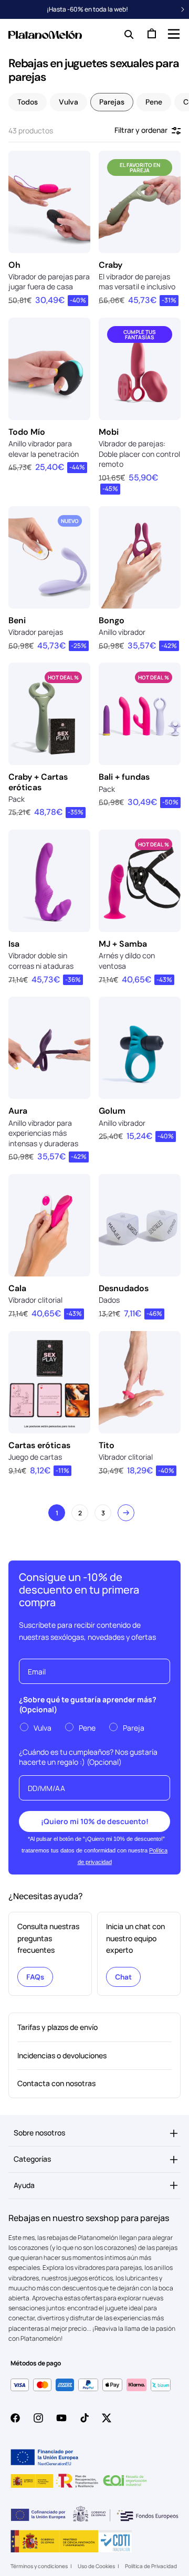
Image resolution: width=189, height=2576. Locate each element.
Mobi (109, 432)
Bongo (112, 620)
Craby (111, 265)
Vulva (69, 102)
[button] (173, 34)
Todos (28, 102)
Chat (123, 1977)
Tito (107, 1445)
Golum (112, 1111)
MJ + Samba (123, 944)
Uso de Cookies (96, 2566)
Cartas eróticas (39, 1445)
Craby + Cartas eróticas (38, 782)
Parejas (112, 102)
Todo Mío (27, 432)
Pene (154, 102)
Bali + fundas (124, 777)
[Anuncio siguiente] (183, 9)
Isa (14, 944)
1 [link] (57, 1513)
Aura (18, 1111)
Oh (14, 265)
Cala (17, 1288)
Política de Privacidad (151, 2566)
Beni (17, 620)
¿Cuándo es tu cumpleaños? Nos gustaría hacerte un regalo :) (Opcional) (88, 1757)
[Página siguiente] (126, 1513)
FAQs (35, 1977)
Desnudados (124, 1288)
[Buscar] (127, 34)
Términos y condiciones (39, 2566)
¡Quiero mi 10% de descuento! (95, 1821)
